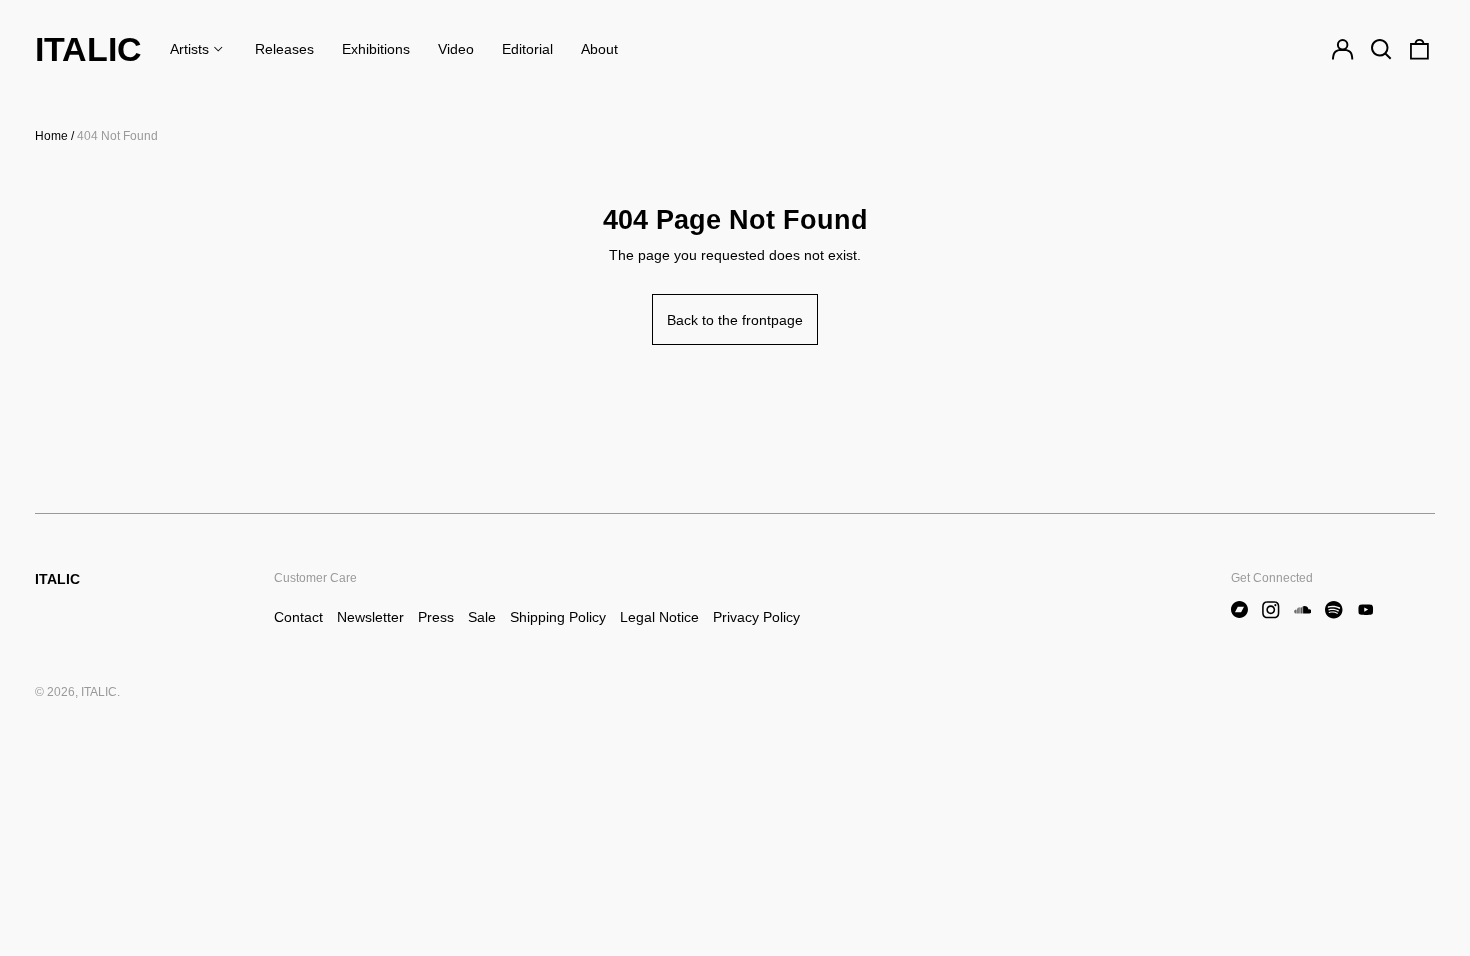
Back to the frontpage (735, 320)
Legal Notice (659, 617)
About (599, 49)
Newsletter (370, 617)
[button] (1381, 50)
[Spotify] (1334, 610)
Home (51, 136)
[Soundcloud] (1303, 610)
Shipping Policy (558, 617)
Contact (298, 617)
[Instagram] (1271, 610)
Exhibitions (376, 49)
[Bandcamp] (1240, 610)
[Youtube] (1366, 610)
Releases (284, 49)
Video (456, 49)
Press (436, 617)
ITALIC (88, 49)
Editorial (527, 49)
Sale (482, 617)
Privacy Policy (756, 617)
